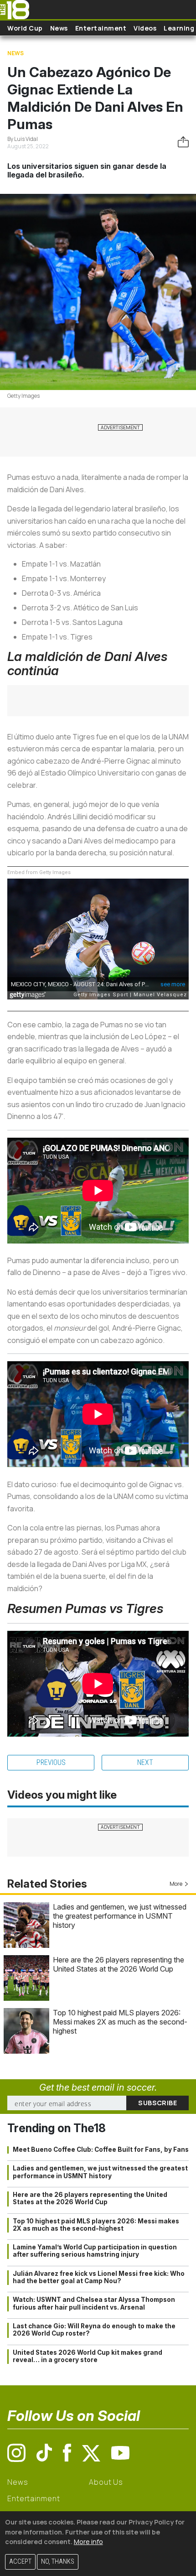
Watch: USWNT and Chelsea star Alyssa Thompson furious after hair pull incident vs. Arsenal (94, 2303)
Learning (179, 28)
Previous (51, 1762)
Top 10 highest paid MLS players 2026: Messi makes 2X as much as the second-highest (120, 2022)
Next (145, 1762)
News (59, 28)
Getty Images (23, 396)
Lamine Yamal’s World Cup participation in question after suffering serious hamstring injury (95, 2251)
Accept (20, 2562)
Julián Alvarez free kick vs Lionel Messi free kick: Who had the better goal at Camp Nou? (99, 2277)
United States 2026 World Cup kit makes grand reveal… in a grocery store (88, 2356)
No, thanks (58, 2562)
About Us (106, 2482)
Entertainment (101, 28)
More (176, 1884)
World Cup (25, 28)
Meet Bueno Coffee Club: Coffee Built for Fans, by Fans (101, 2149)
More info (88, 2542)
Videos (145, 28)
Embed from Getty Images (39, 872)
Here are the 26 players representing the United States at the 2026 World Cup (119, 1964)
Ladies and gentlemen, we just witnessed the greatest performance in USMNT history (120, 1916)
